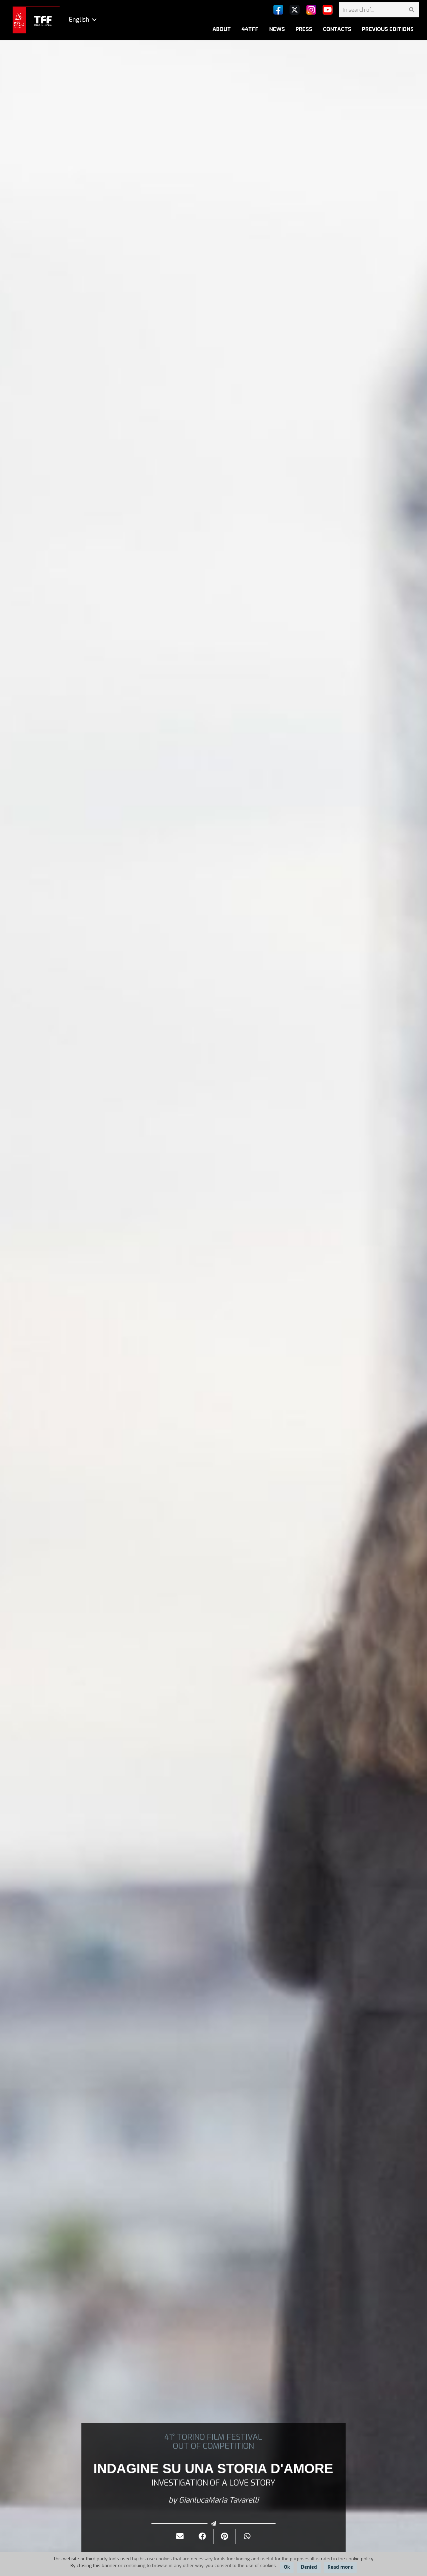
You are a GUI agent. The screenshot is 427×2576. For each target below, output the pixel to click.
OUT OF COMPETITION (213, 2446)
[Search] (411, 10)
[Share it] (202, 2536)
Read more (340, 2567)
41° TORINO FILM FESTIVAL (213, 2437)
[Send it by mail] (180, 2536)
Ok (287, 2567)
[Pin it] (225, 2536)
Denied (309, 2567)
